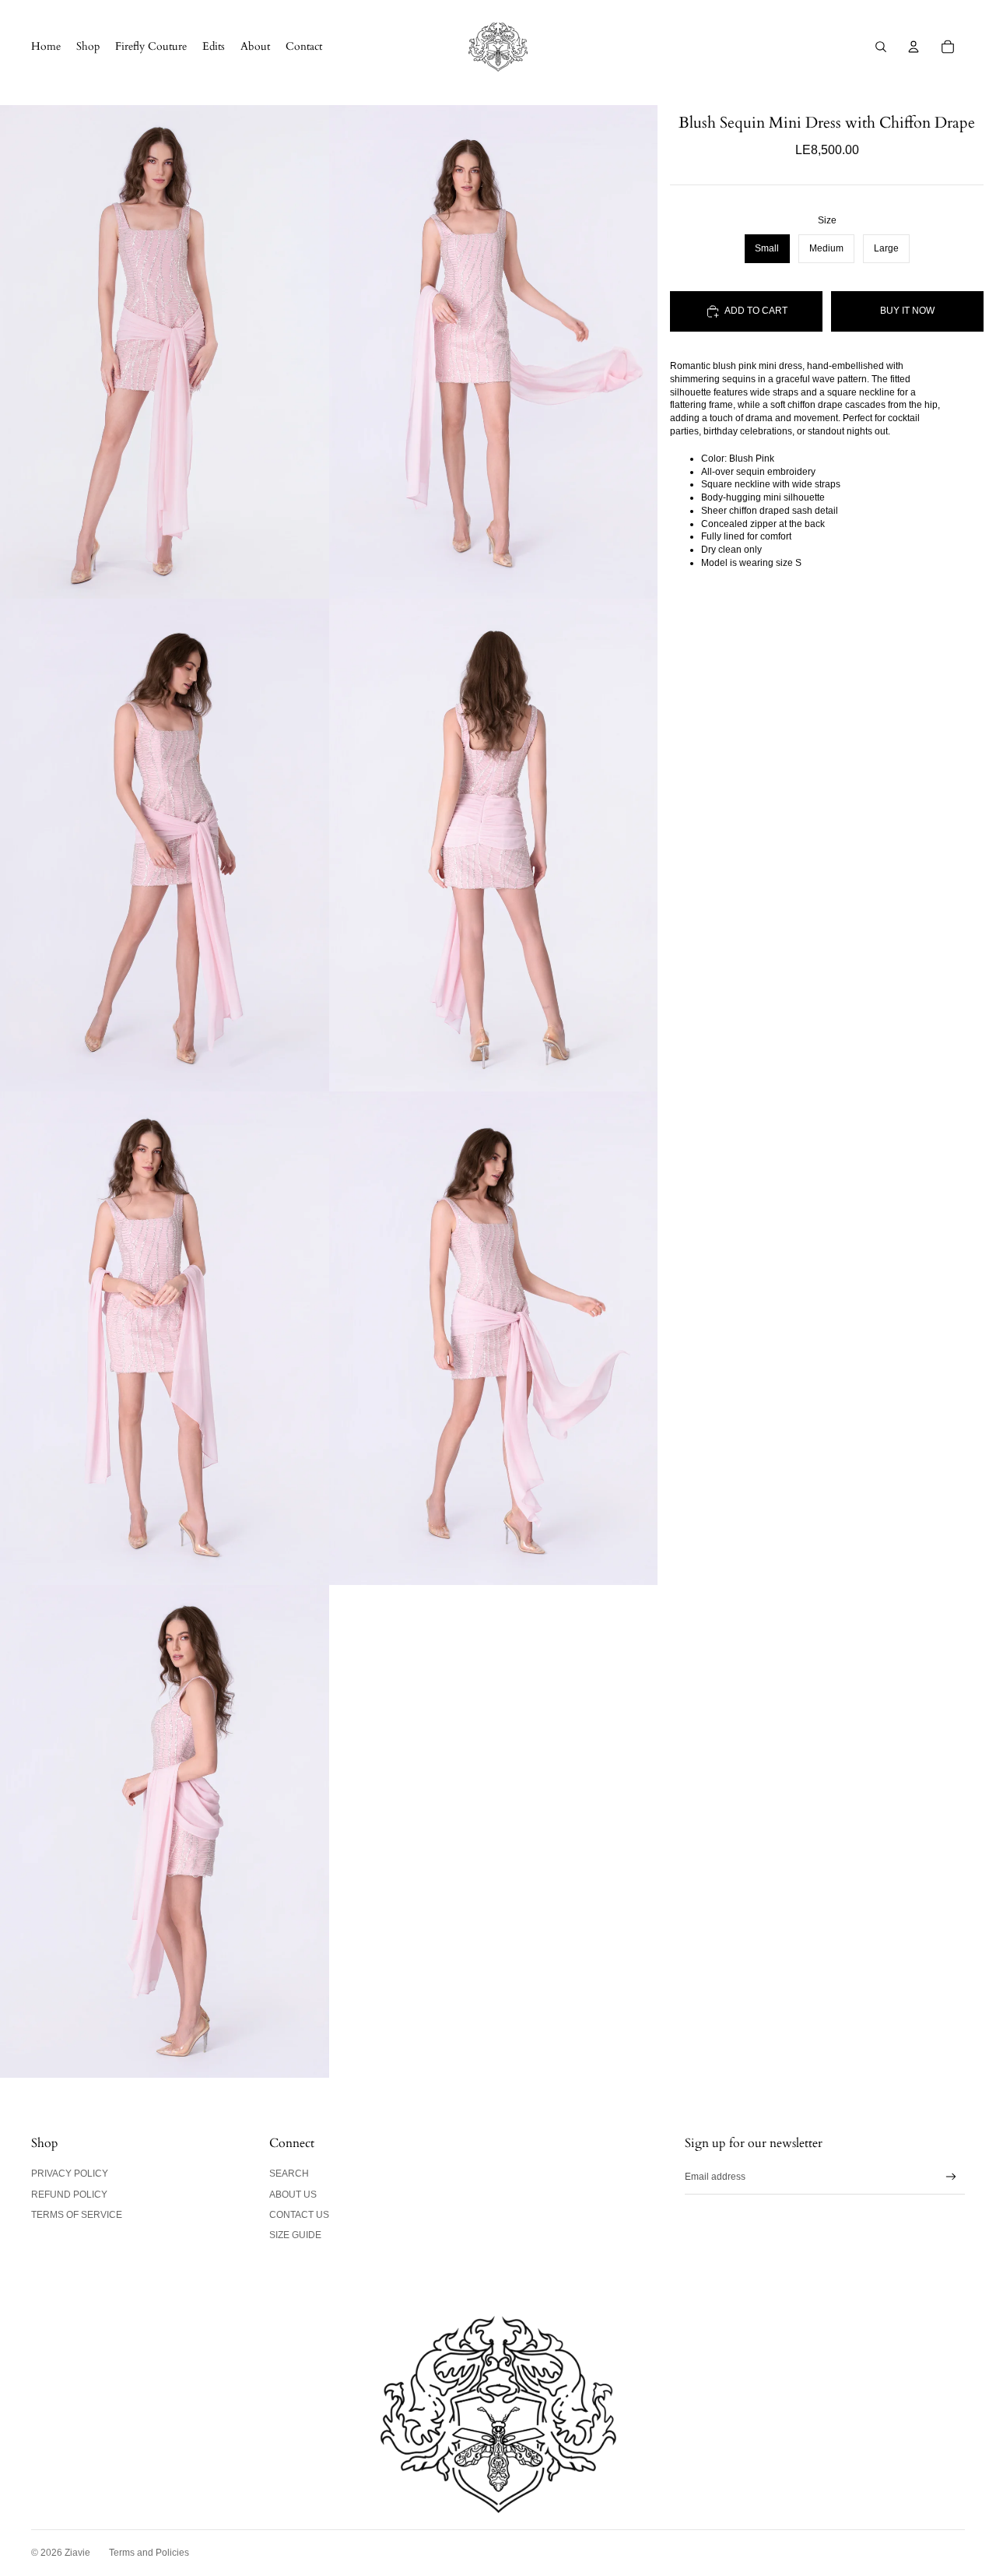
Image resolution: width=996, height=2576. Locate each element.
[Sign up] (951, 2177)
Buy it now (907, 311)
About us (293, 2195)
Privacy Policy (70, 2174)
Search (289, 2174)
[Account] (914, 47)
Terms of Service (77, 2215)
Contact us (299, 2215)
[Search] (881, 47)
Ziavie (77, 2553)
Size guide (295, 2235)
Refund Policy (69, 2195)
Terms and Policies (149, 2553)
